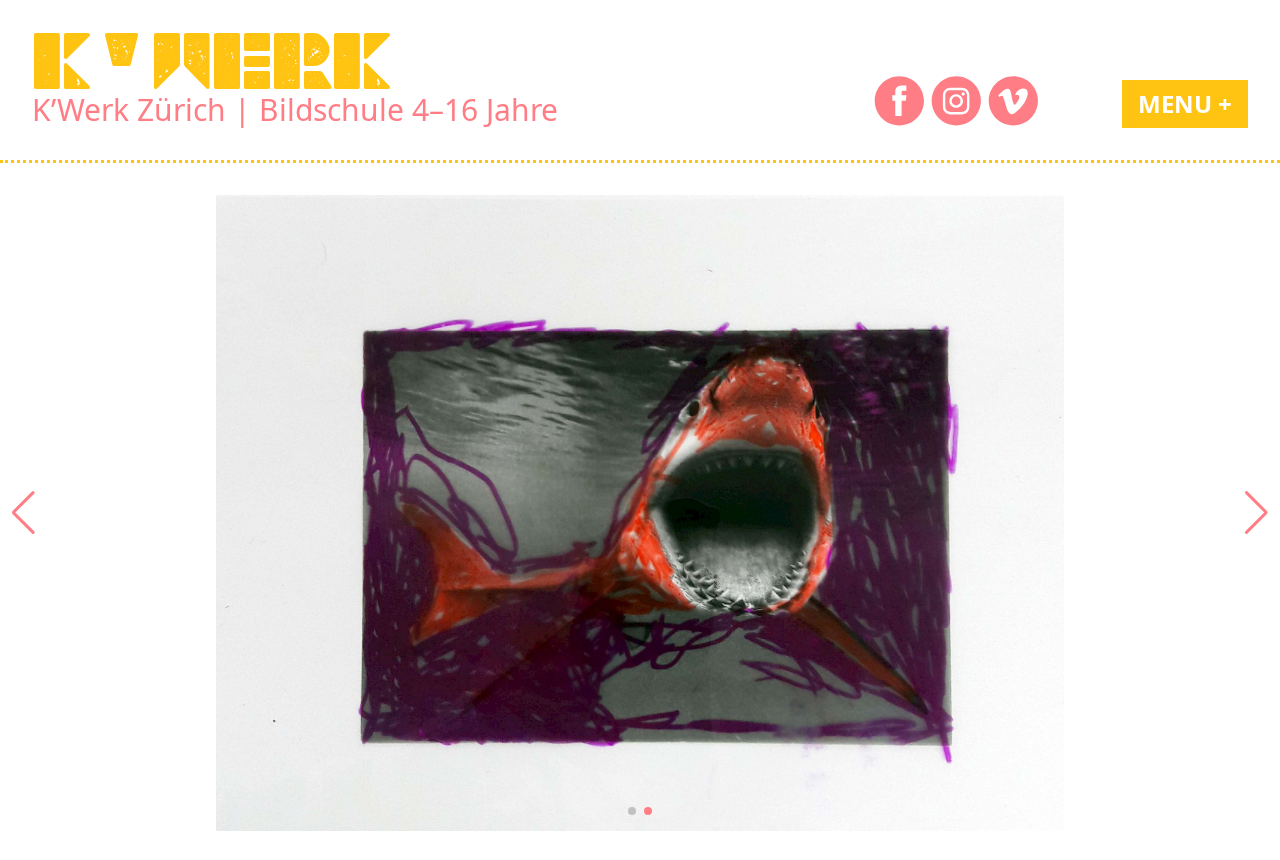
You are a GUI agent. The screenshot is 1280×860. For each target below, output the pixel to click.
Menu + (1185, 103)
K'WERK (212, 61)
